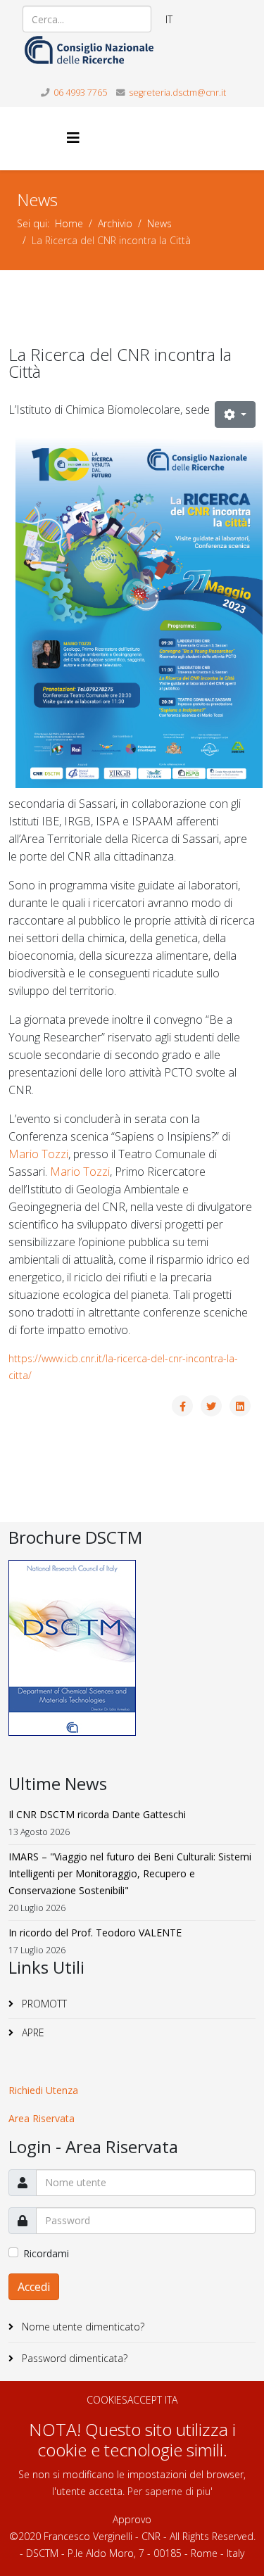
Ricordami (46, 2253)
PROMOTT (43, 2004)
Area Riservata (42, 2118)
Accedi (34, 2287)
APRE (32, 2032)
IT (169, 19)
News (159, 223)
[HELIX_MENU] (73, 138)
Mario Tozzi (38, 1154)
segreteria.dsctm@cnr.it (177, 93)
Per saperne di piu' (170, 2491)
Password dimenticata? (73, 2358)
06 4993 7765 (80, 93)
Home (69, 223)
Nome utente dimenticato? (82, 2327)
